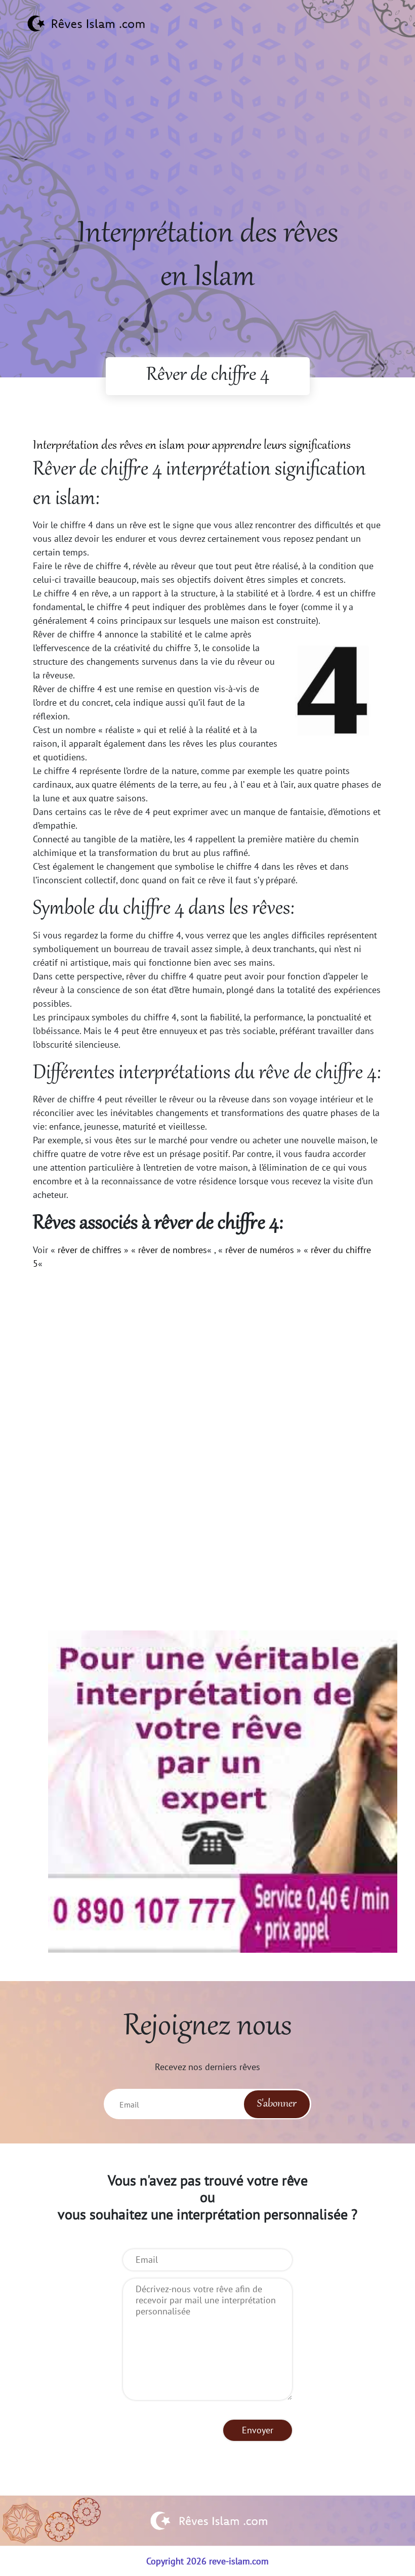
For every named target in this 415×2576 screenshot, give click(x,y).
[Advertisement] (207, 142)
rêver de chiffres (90, 1250)
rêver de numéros (260, 1250)
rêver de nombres (173, 1250)
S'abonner (277, 2104)
